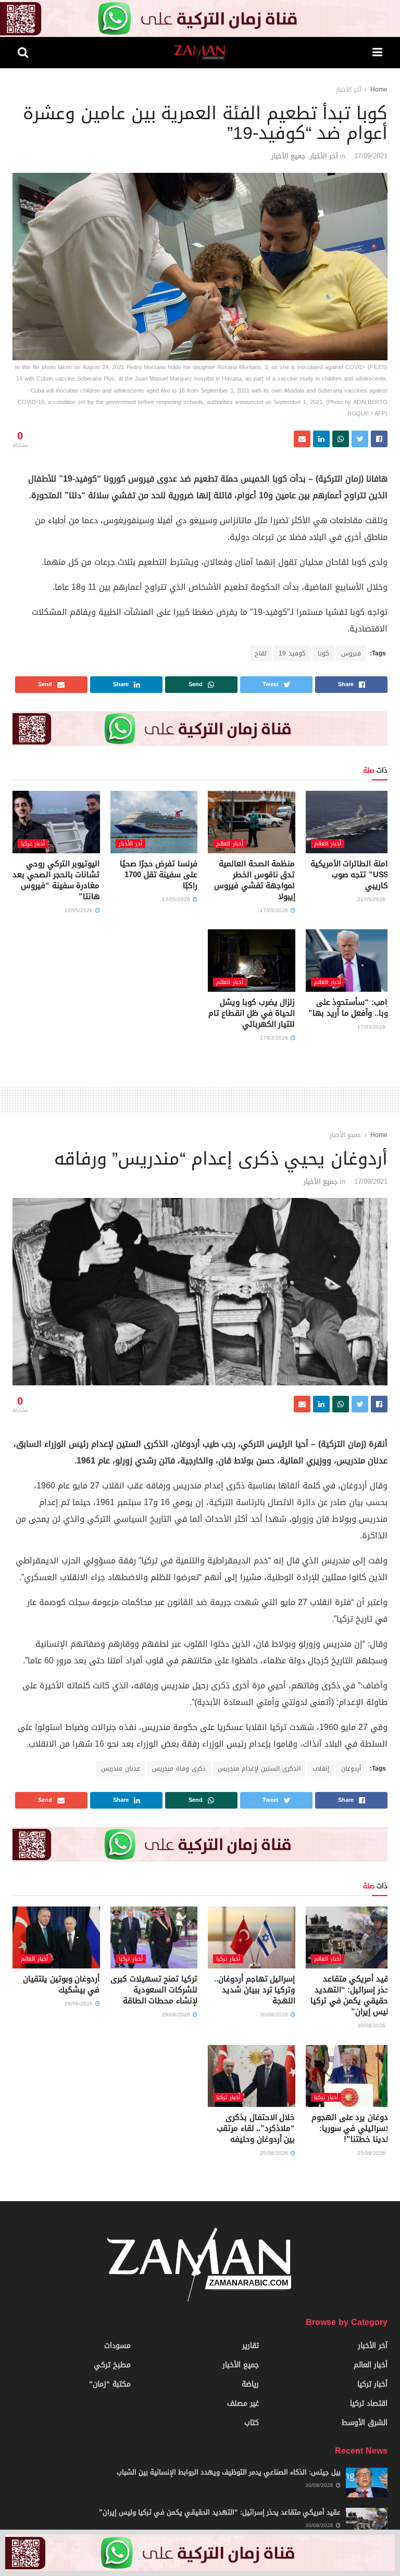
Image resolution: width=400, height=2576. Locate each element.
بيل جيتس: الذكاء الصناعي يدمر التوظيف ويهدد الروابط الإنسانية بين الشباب (229, 2472)
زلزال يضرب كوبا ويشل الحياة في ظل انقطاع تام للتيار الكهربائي (252, 1013)
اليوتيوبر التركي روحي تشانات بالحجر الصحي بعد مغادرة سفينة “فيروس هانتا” (56, 880)
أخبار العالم (328, 844)
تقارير (251, 2346)
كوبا (323, 653)
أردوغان (351, 1769)
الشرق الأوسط (365, 2423)
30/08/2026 (372, 2025)
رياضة (250, 2384)
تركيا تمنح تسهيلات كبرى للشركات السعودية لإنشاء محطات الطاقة (154, 1990)
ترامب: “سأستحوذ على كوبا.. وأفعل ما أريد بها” (351, 1008)
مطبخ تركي (112, 2365)
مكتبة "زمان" (110, 2384)
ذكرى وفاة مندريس (179, 1769)
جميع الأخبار (289, 156)
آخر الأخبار (348, 90)
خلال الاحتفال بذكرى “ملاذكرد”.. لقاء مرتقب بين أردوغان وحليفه (256, 2128)
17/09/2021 (371, 156)
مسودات (117, 2346)
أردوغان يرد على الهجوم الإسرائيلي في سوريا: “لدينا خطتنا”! (352, 2128)
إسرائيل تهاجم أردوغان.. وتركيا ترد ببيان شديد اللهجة (254, 1990)
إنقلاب (321, 1769)
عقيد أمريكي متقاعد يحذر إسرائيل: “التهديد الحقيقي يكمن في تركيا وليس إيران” (352, 1995)
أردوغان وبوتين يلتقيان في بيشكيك (61, 1984)
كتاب (252, 2423)
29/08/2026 (177, 2015)
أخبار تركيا (33, 844)
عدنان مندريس (121, 1769)
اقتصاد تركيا (369, 2403)
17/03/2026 (372, 1027)
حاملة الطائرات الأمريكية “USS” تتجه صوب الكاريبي (352, 875)
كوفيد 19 (292, 653)
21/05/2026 (372, 899)
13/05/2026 (177, 899)
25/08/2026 (372, 2153)
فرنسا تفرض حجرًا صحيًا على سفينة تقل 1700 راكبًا (159, 875)
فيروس (351, 653)
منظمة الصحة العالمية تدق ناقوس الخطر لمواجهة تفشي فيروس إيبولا (254, 880)
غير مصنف (243, 2403)
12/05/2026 (79, 910)
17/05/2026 (275, 910)
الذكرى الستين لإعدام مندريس (259, 1769)
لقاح (261, 653)
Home (379, 90)
